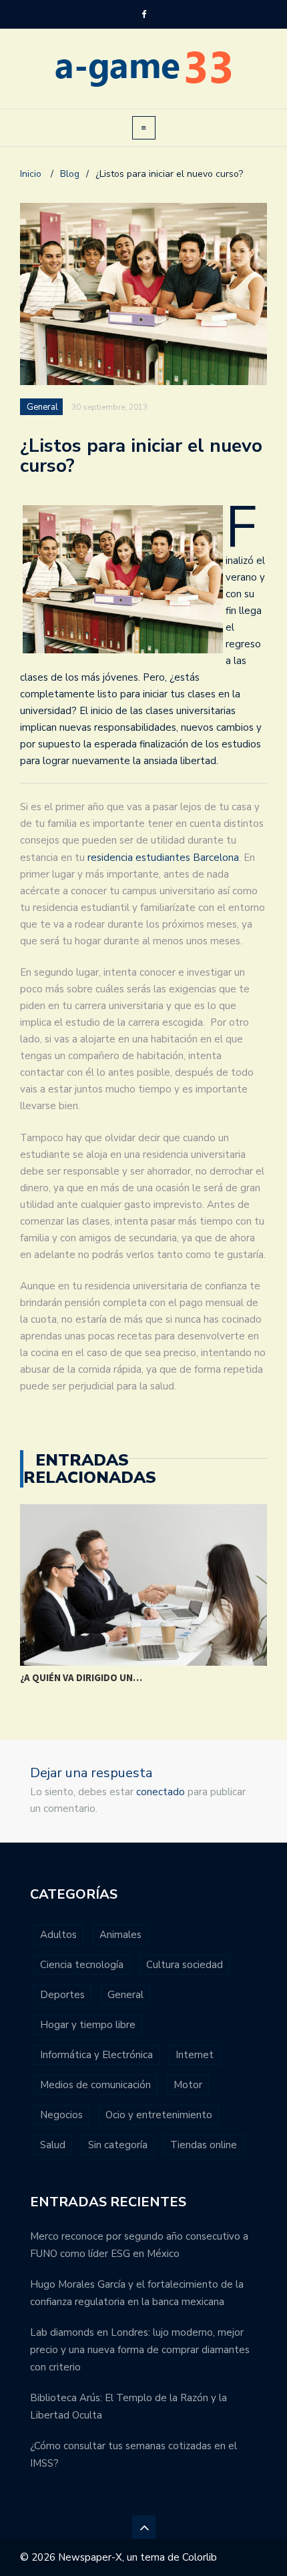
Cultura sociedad (185, 1965)
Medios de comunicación (95, 2085)
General (42, 407)
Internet (195, 2055)
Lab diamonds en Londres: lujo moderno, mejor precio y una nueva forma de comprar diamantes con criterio (140, 2350)
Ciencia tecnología (82, 1965)
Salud (53, 2145)
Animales (120, 1935)
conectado (161, 1792)
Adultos (58, 1935)
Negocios (61, 2115)
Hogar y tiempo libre (88, 2025)
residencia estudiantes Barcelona (163, 858)
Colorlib (200, 2557)
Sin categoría (118, 2145)
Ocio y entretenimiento (159, 2115)
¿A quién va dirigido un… (81, 1677)
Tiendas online (204, 2145)
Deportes (62, 1995)
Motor (188, 2085)
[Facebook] (144, 15)
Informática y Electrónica (96, 2055)
